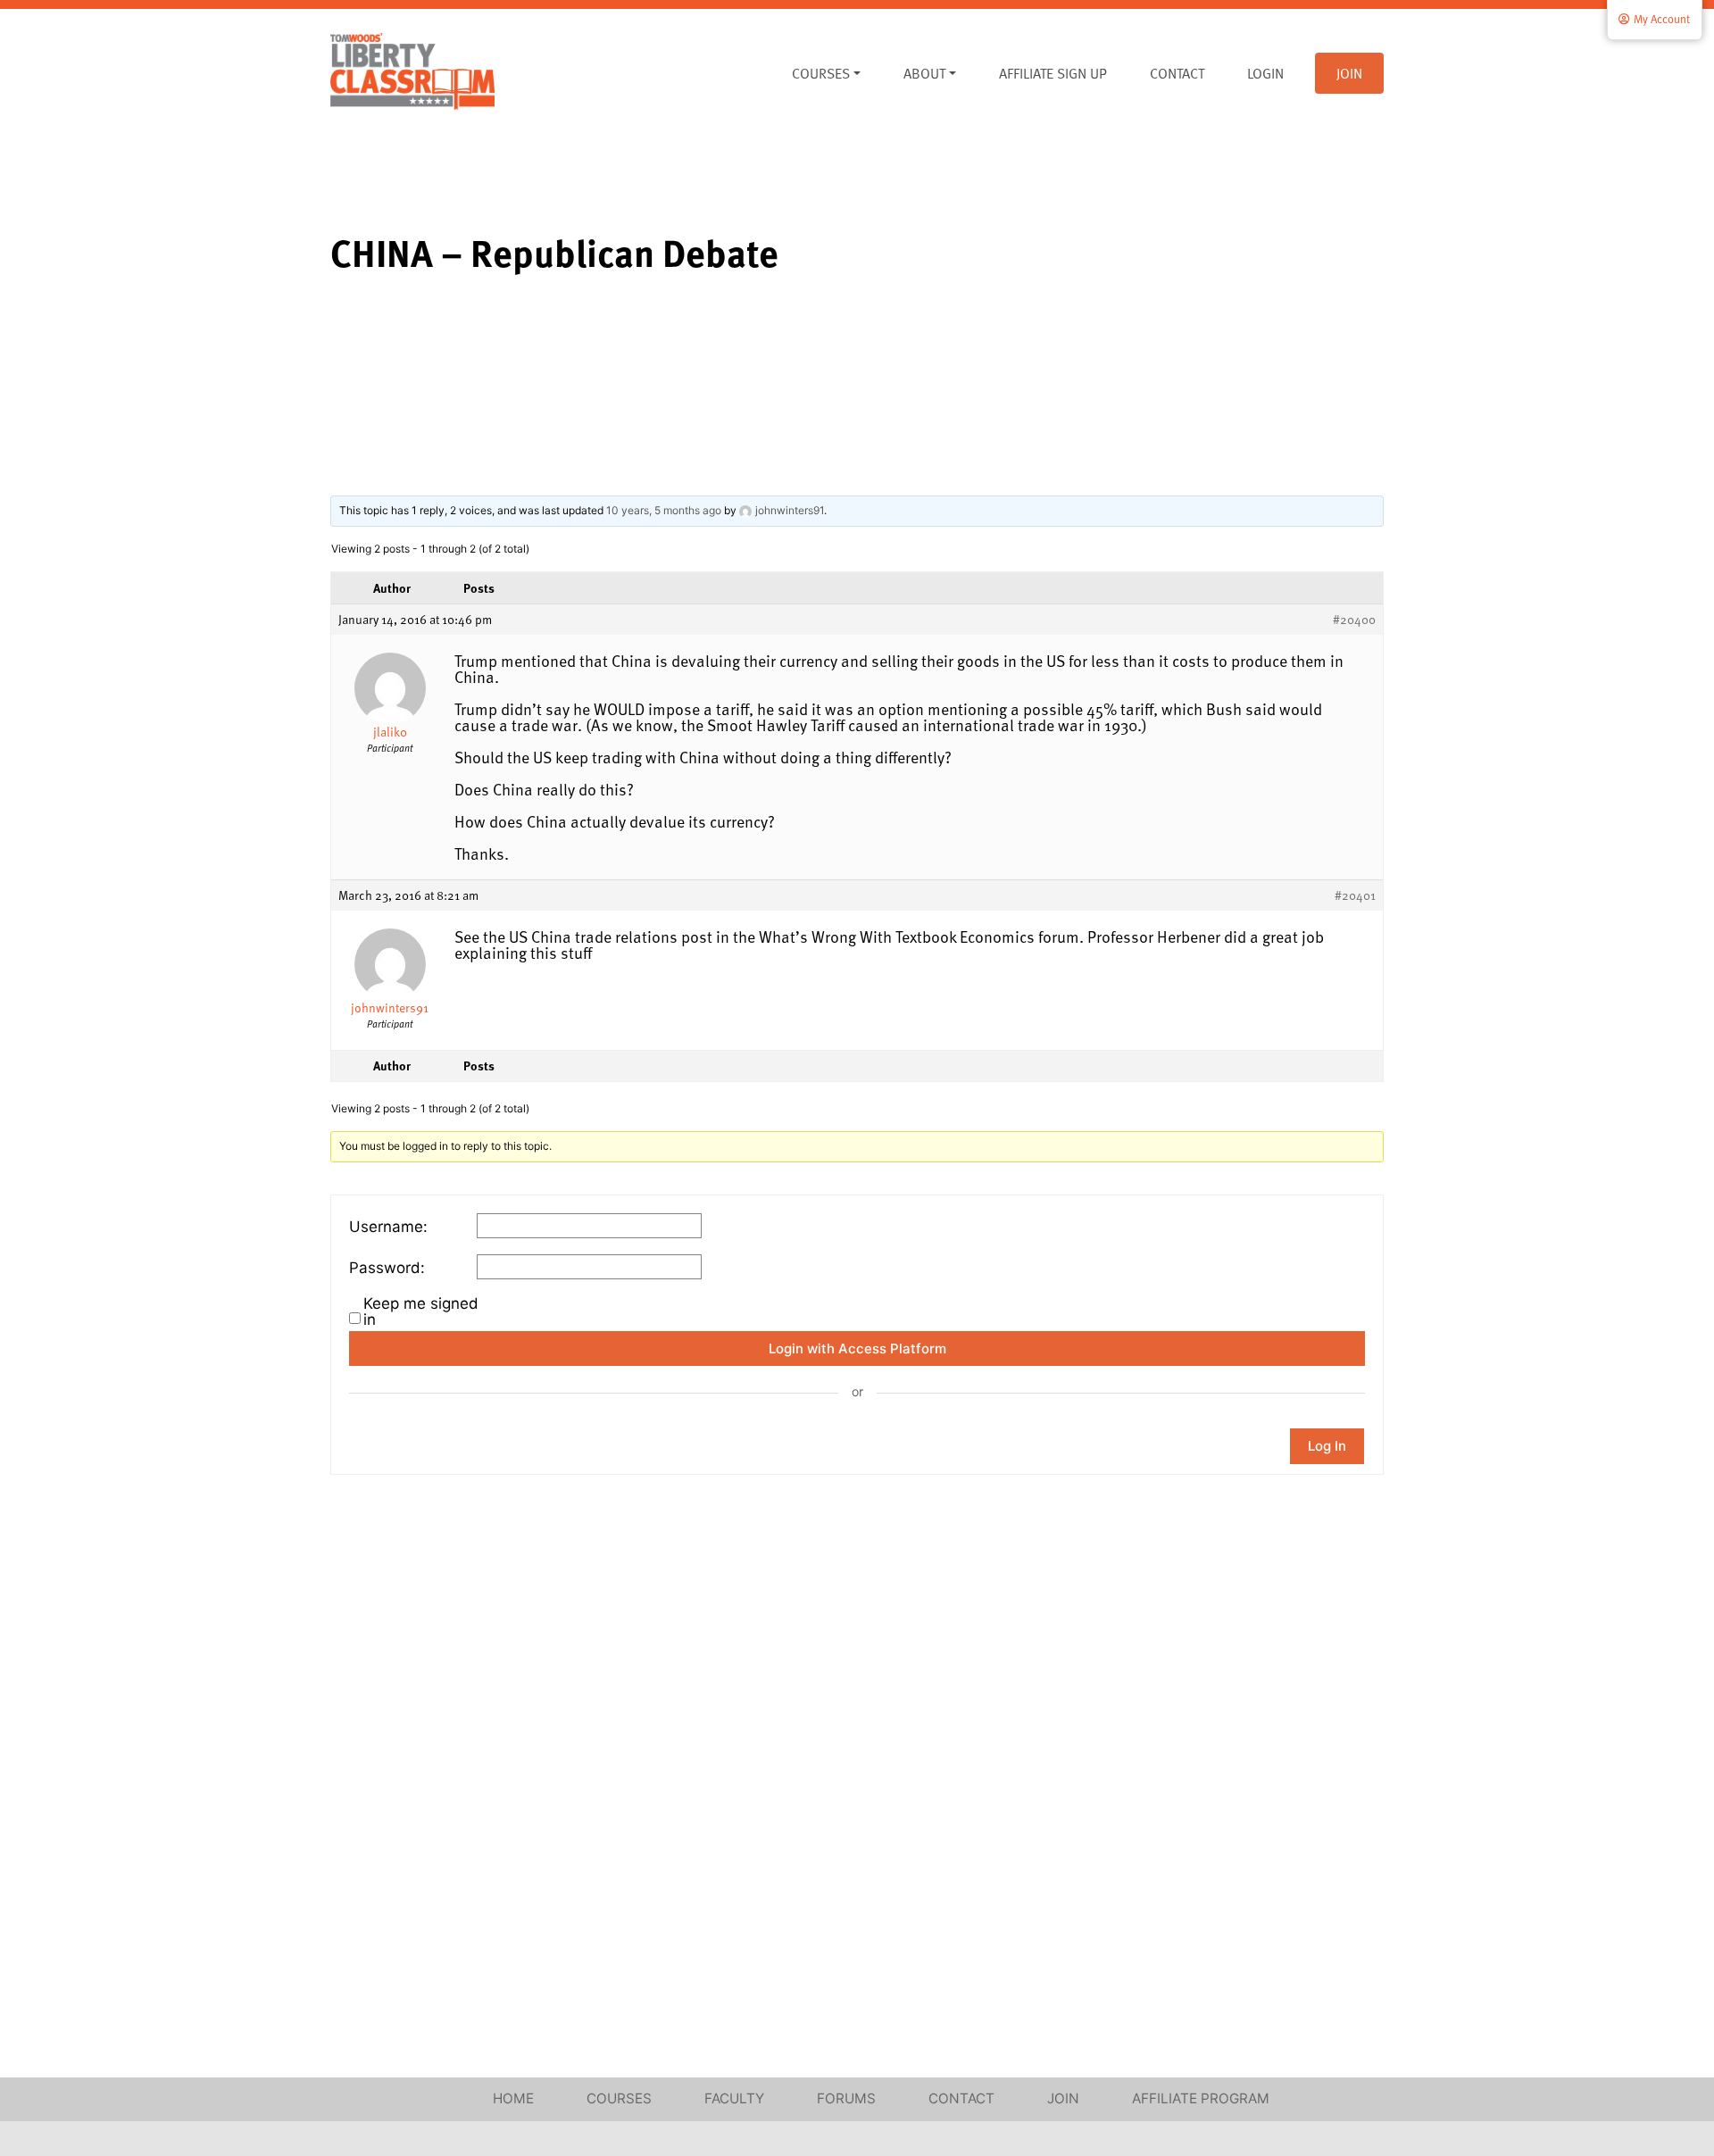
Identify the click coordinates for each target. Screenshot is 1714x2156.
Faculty (734, 2098)
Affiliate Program (1201, 2098)
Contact (1177, 73)
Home (513, 2098)
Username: (388, 1227)
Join (1349, 73)
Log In (1327, 1446)
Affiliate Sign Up (1053, 73)
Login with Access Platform (857, 1349)
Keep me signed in (421, 1311)
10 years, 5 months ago (664, 510)
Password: (387, 1268)
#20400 (1354, 620)
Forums (846, 2098)
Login (1265, 73)
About (924, 73)
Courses (821, 73)
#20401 (1355, 895)
